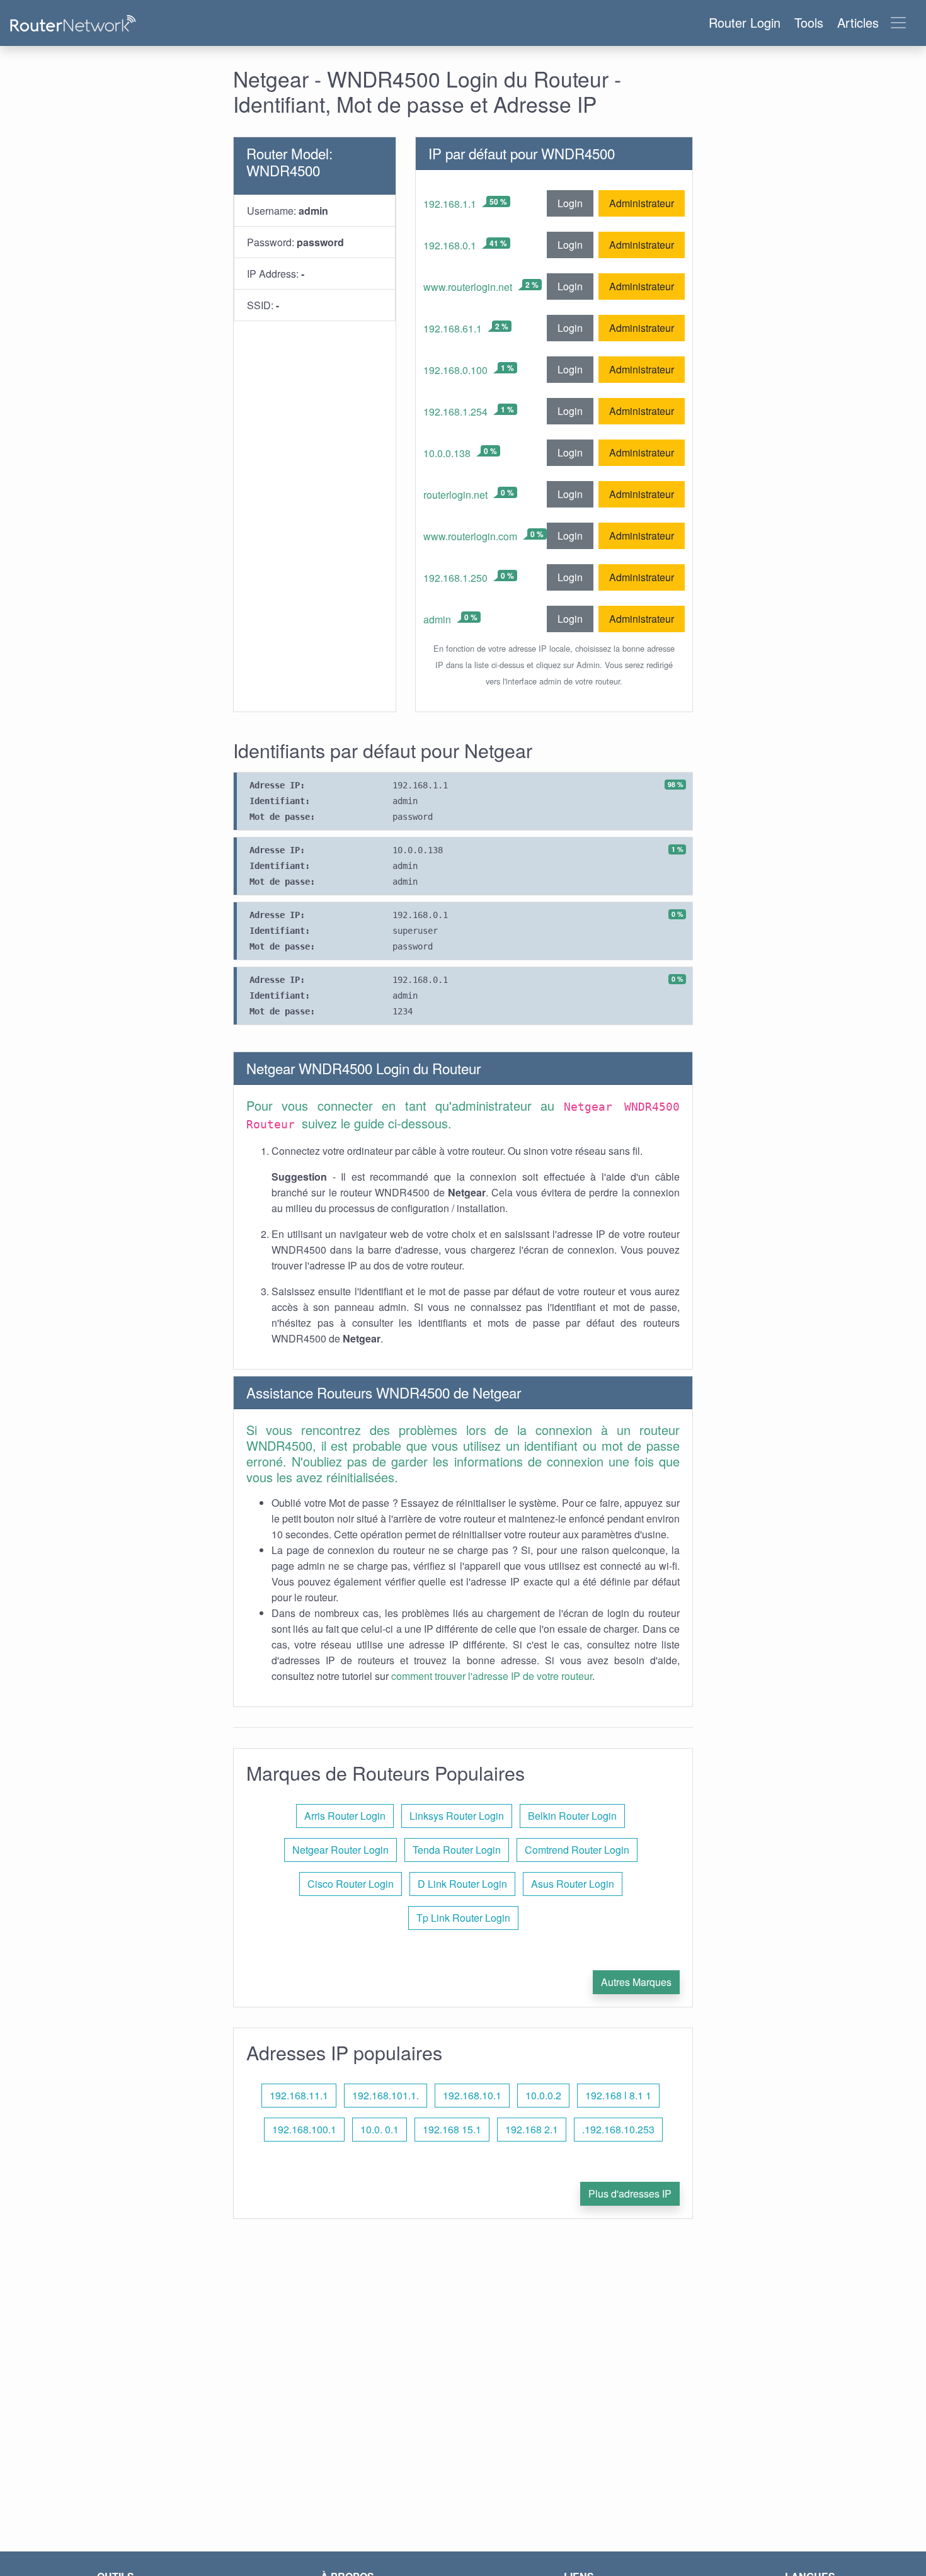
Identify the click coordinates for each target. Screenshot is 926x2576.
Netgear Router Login (340, 1850)
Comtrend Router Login (577, 1850)
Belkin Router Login (572, 1816)
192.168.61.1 (453, 328)
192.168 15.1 (452, 2129)
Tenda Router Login (457, 1850)
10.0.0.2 (543, 2095)
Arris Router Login (345, 1816)
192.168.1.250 (455, 578)
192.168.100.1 (304, 2129)
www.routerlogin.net (468, 287)
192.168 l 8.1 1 (618, 2095)
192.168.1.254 (455, 411)
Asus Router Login (573, 1884)
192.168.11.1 (299, 2095)
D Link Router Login (462, 1884)
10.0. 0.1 (380, 2129)
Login (570, 203)
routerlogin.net (455, 495)
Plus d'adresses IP (630, 2193)
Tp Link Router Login (463, 1918)
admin (437, 619)
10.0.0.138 (447, 453)
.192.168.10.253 (618, 2129)
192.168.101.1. (386, 2095)
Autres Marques (636, 1982)
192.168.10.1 (472, 2095)
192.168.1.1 (450, 204)
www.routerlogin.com (470, 536)
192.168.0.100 (455, 370)
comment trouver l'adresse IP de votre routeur (492, 1676)
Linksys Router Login (457, 1816)
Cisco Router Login (351, 1884)
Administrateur (642, 203)
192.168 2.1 (532, 2129)
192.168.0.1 (450, 245)
